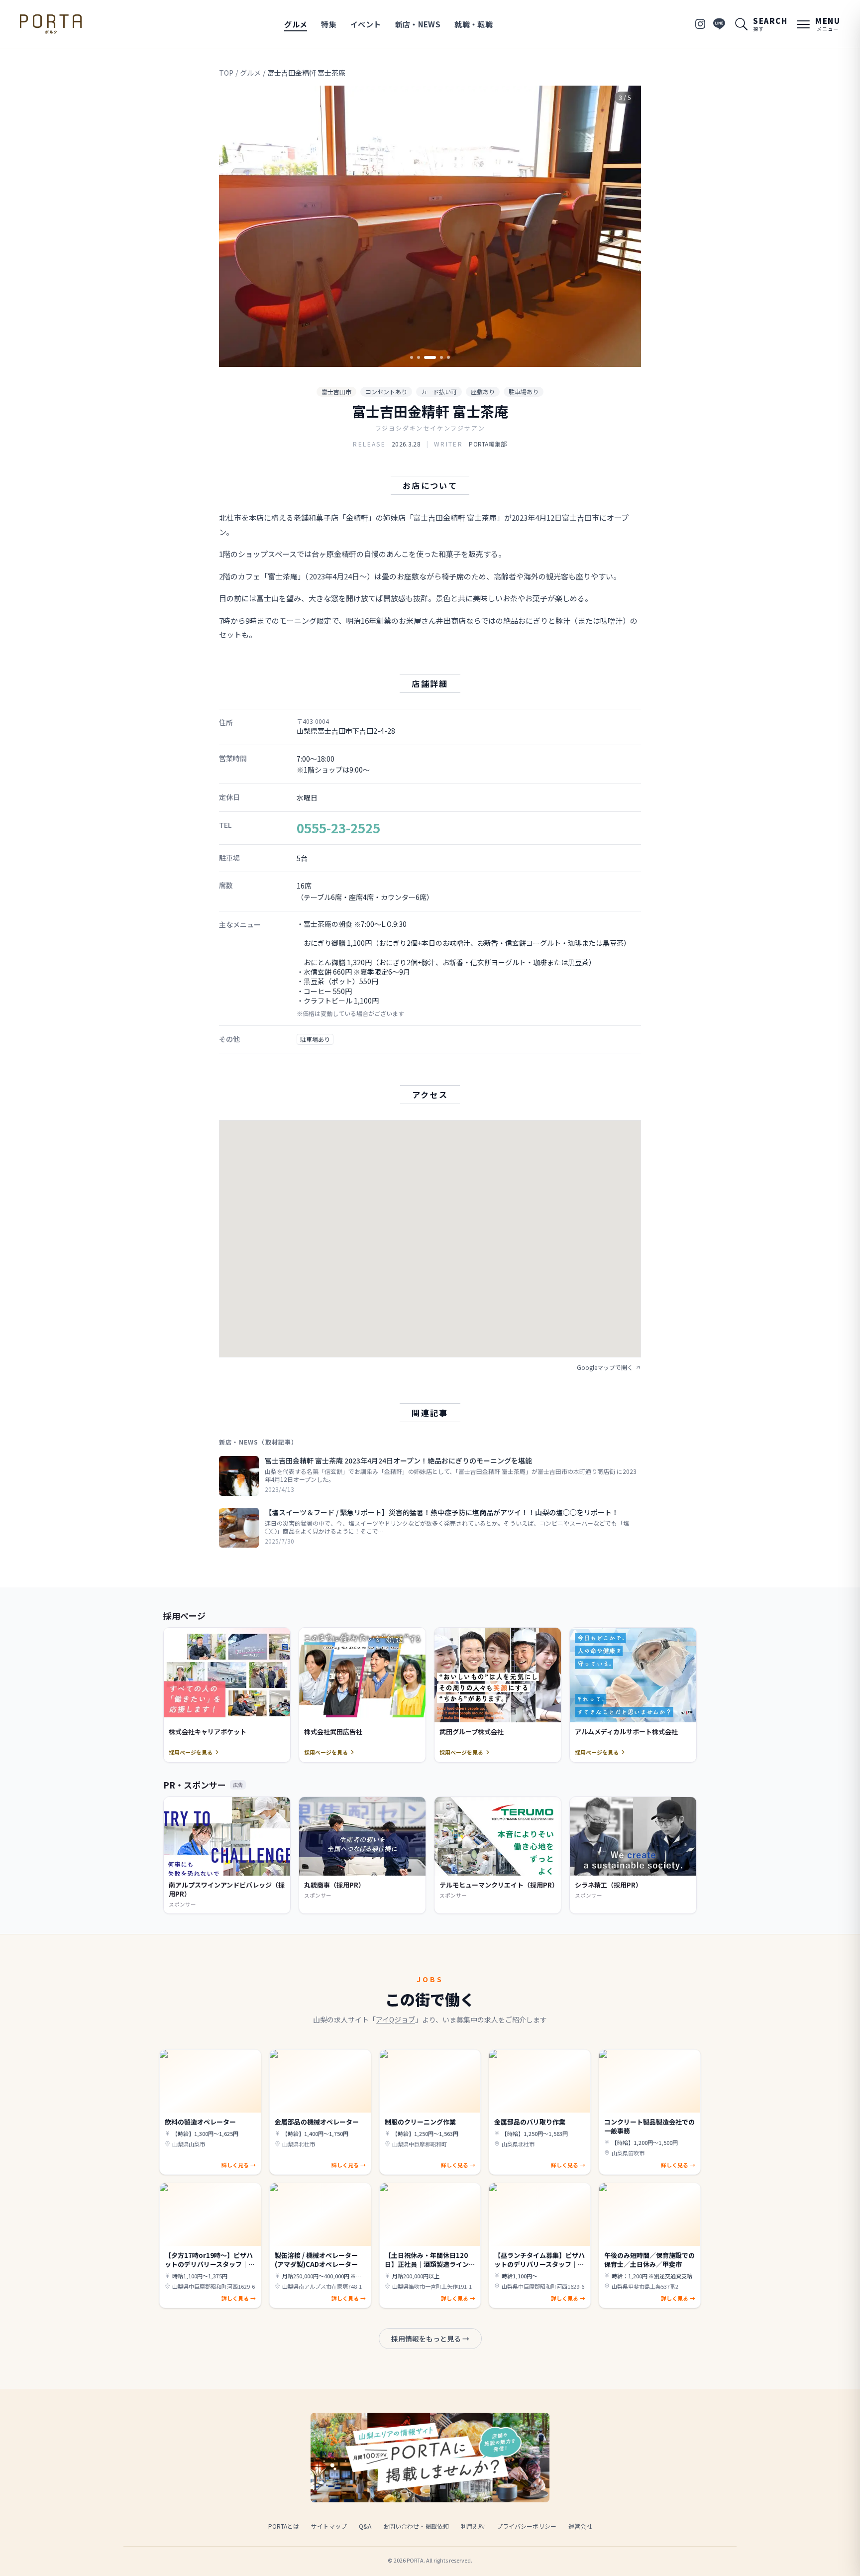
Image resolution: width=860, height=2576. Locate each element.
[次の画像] (625, 226)
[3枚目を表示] (430, 357)
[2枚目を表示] (419, 357)
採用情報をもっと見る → (430, 2339)
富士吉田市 (336, 392)
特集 (329, 24)
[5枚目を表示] (448, 357)
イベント (366, 24)
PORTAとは (284, 2526)
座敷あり (483, 392)
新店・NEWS (418, 24)
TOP (226, 73)
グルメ (296, 24)
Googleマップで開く (605, 1367)
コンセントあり (386, 392)
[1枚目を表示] (412, 357)
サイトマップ (329, 2526)
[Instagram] (700, 24)
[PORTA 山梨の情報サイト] (51, 24)
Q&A (365, 2526)
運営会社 (580, 2526)
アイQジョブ (395, 2019)
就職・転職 (474, 24)
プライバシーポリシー (527, 2526)
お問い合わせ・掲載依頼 (416, 2526)
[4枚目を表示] (441, 357)
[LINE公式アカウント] (719, 24)
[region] (430, 226)
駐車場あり (524, 392)
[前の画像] (235, 226)
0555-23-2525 (338, 828)
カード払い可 (439, 392)
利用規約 (473, 2526)
